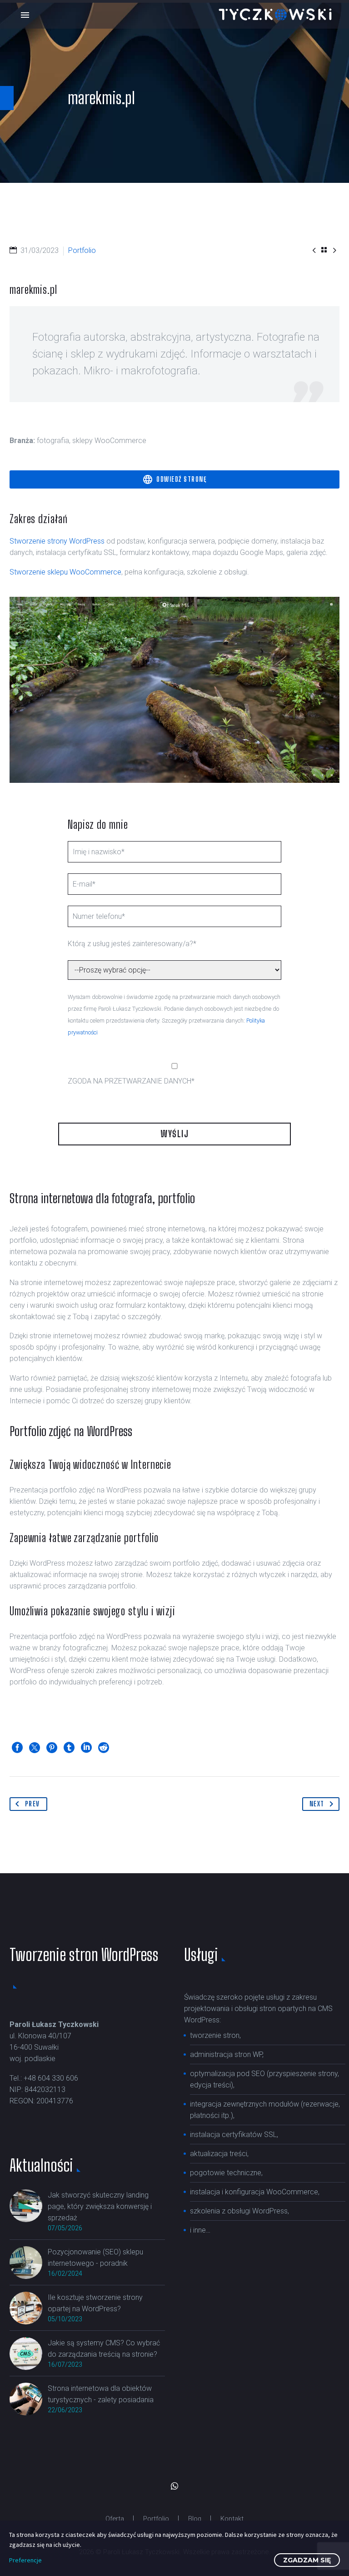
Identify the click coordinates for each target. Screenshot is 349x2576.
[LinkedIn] (86, 1748)
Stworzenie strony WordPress (57, 541)
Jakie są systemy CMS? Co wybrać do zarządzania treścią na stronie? (104, 2349)
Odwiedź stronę (175, 479)
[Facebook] (17, 1748)
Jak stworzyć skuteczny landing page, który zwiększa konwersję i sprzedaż (100, 2206)
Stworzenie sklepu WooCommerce (65, 572)
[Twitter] (35, 1748)
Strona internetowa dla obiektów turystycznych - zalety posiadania (101, 2394)
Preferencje (25, 2560)
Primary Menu (25, 15)
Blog (195, 2519)
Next (317, 1804)
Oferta (115, 2519)
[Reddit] (104, 1748)
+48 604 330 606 (51, 2078)
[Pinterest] (52, 1748)
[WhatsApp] (174, 2486)
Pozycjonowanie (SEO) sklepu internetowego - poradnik (95, 2258)
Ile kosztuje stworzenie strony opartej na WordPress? (95, 2303)
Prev (32, 1804)
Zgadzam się (307, 2560)
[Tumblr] (69, 1748)
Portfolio (156, 2519)
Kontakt (232, 2519)
